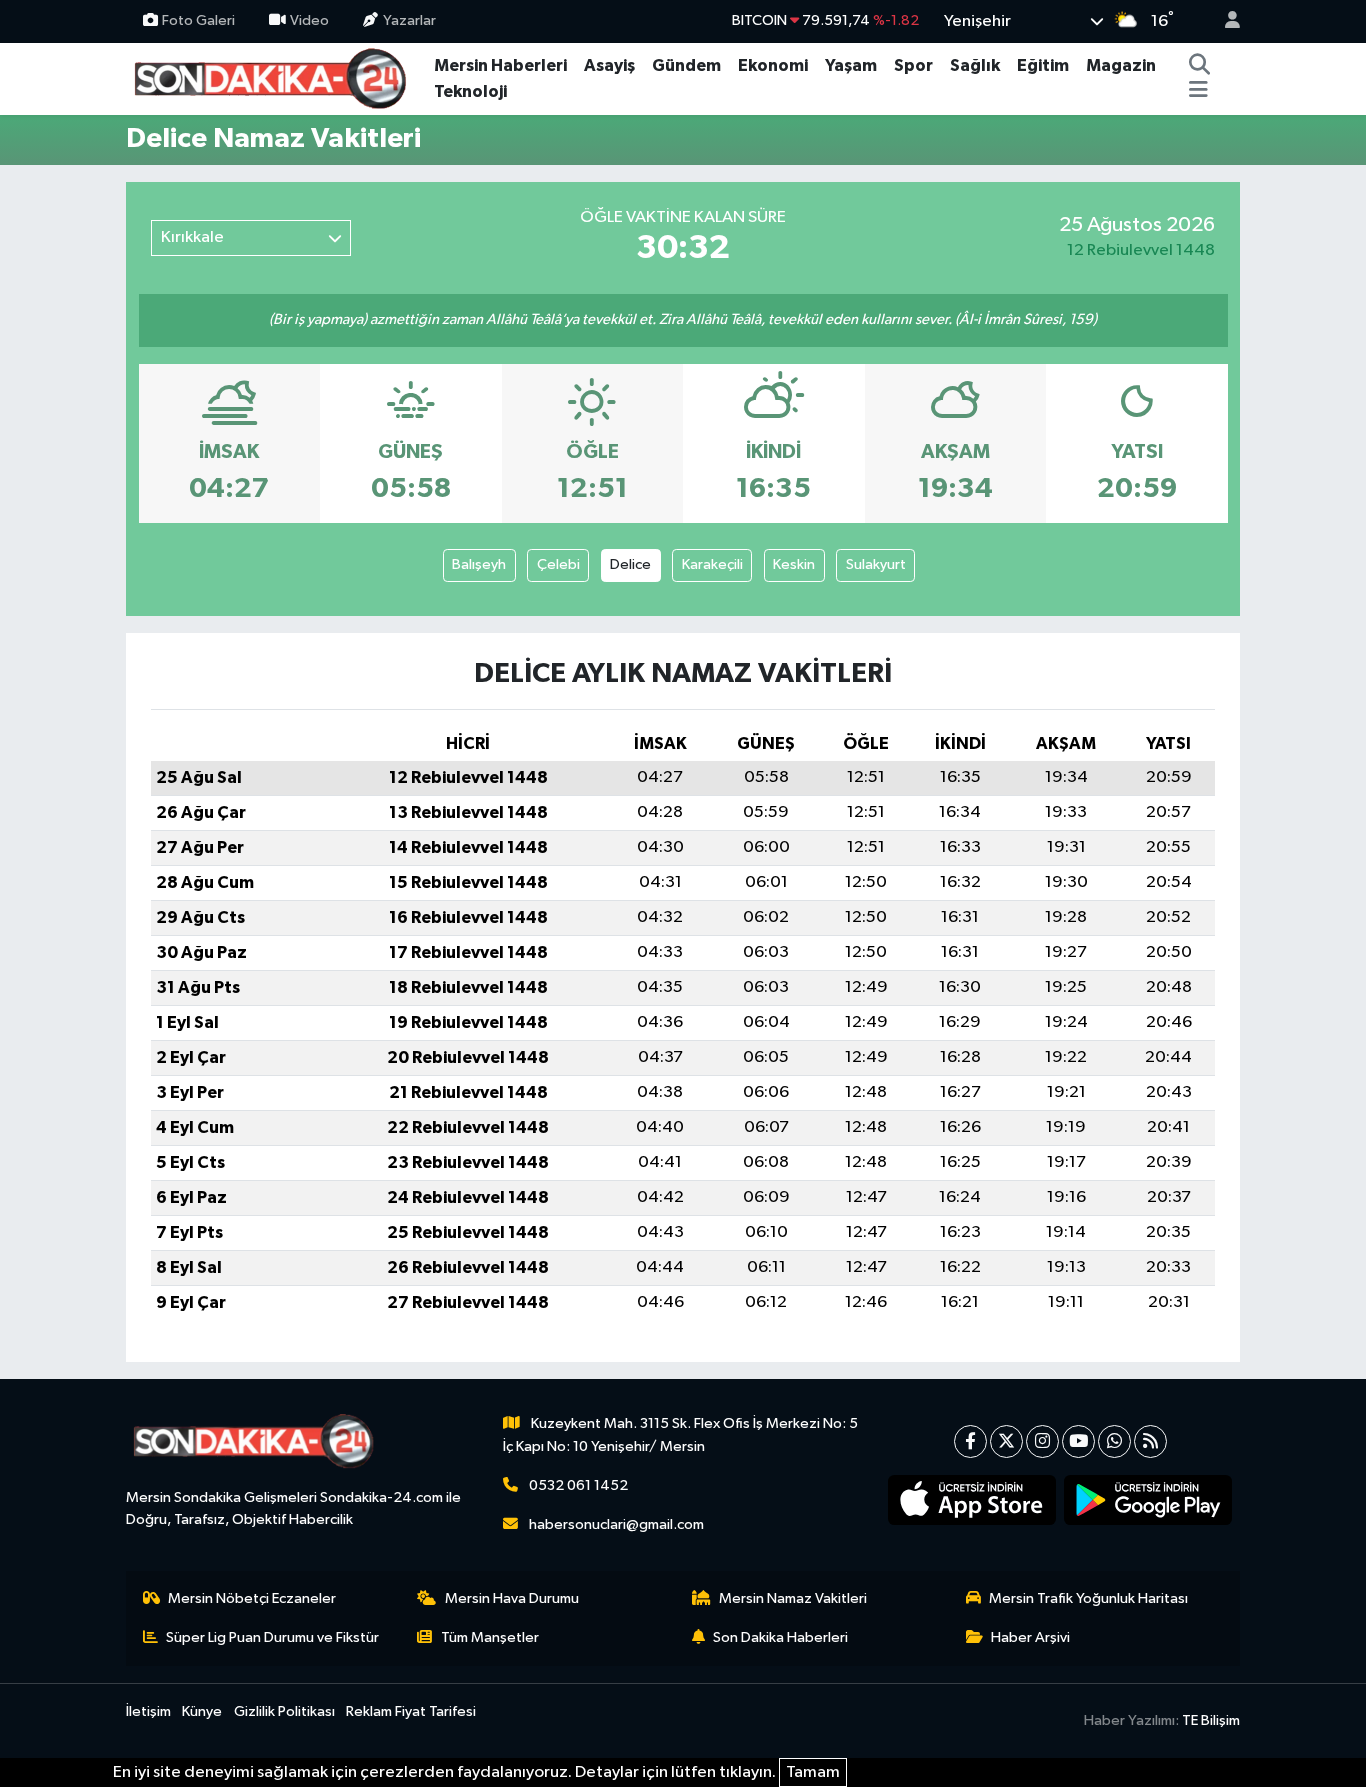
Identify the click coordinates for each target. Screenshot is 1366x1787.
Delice (630, 564)
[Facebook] (970, 1441)
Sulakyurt (876, 564)
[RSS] (1150, 1441)
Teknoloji (470, 91)
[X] (1006, 1441)
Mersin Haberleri (500, 65)
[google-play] (1148, 1500)
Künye (202, 1711)
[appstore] (972, 1500)
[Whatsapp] (1114, 1441)
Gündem (686, 65)
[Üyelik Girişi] (1224, 21)
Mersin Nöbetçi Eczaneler (252, 1598)
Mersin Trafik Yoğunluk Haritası (1088, 1598)
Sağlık (975, 65)
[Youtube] (1078, 1441)
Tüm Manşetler (490, 1637)
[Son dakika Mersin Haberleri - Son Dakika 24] (276, 77)
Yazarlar (409, 20)
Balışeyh (479, 564)
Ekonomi (773, 65)
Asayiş (609, 65)
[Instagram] (1042, 1441)
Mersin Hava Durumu (512, 1598)
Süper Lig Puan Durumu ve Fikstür (272, 1637)
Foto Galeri (198, 20)
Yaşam (851, 65)
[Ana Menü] (1198, 92)
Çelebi (558, 564)
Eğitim (1043, 65)
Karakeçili (712, 564)
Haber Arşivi (1030, 1637)
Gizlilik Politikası (284, 1711)
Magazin (1121, 65)
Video (309, 20)
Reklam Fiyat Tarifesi (411, 1711)
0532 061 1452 (578, 1485)
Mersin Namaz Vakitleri (793, 1598)
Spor (913, 65)
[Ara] (1200, 66)
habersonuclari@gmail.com (616, 1524)
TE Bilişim (1211, 1720)
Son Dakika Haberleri (780, 1637)
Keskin (794, 564)
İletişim (148, 1711)
